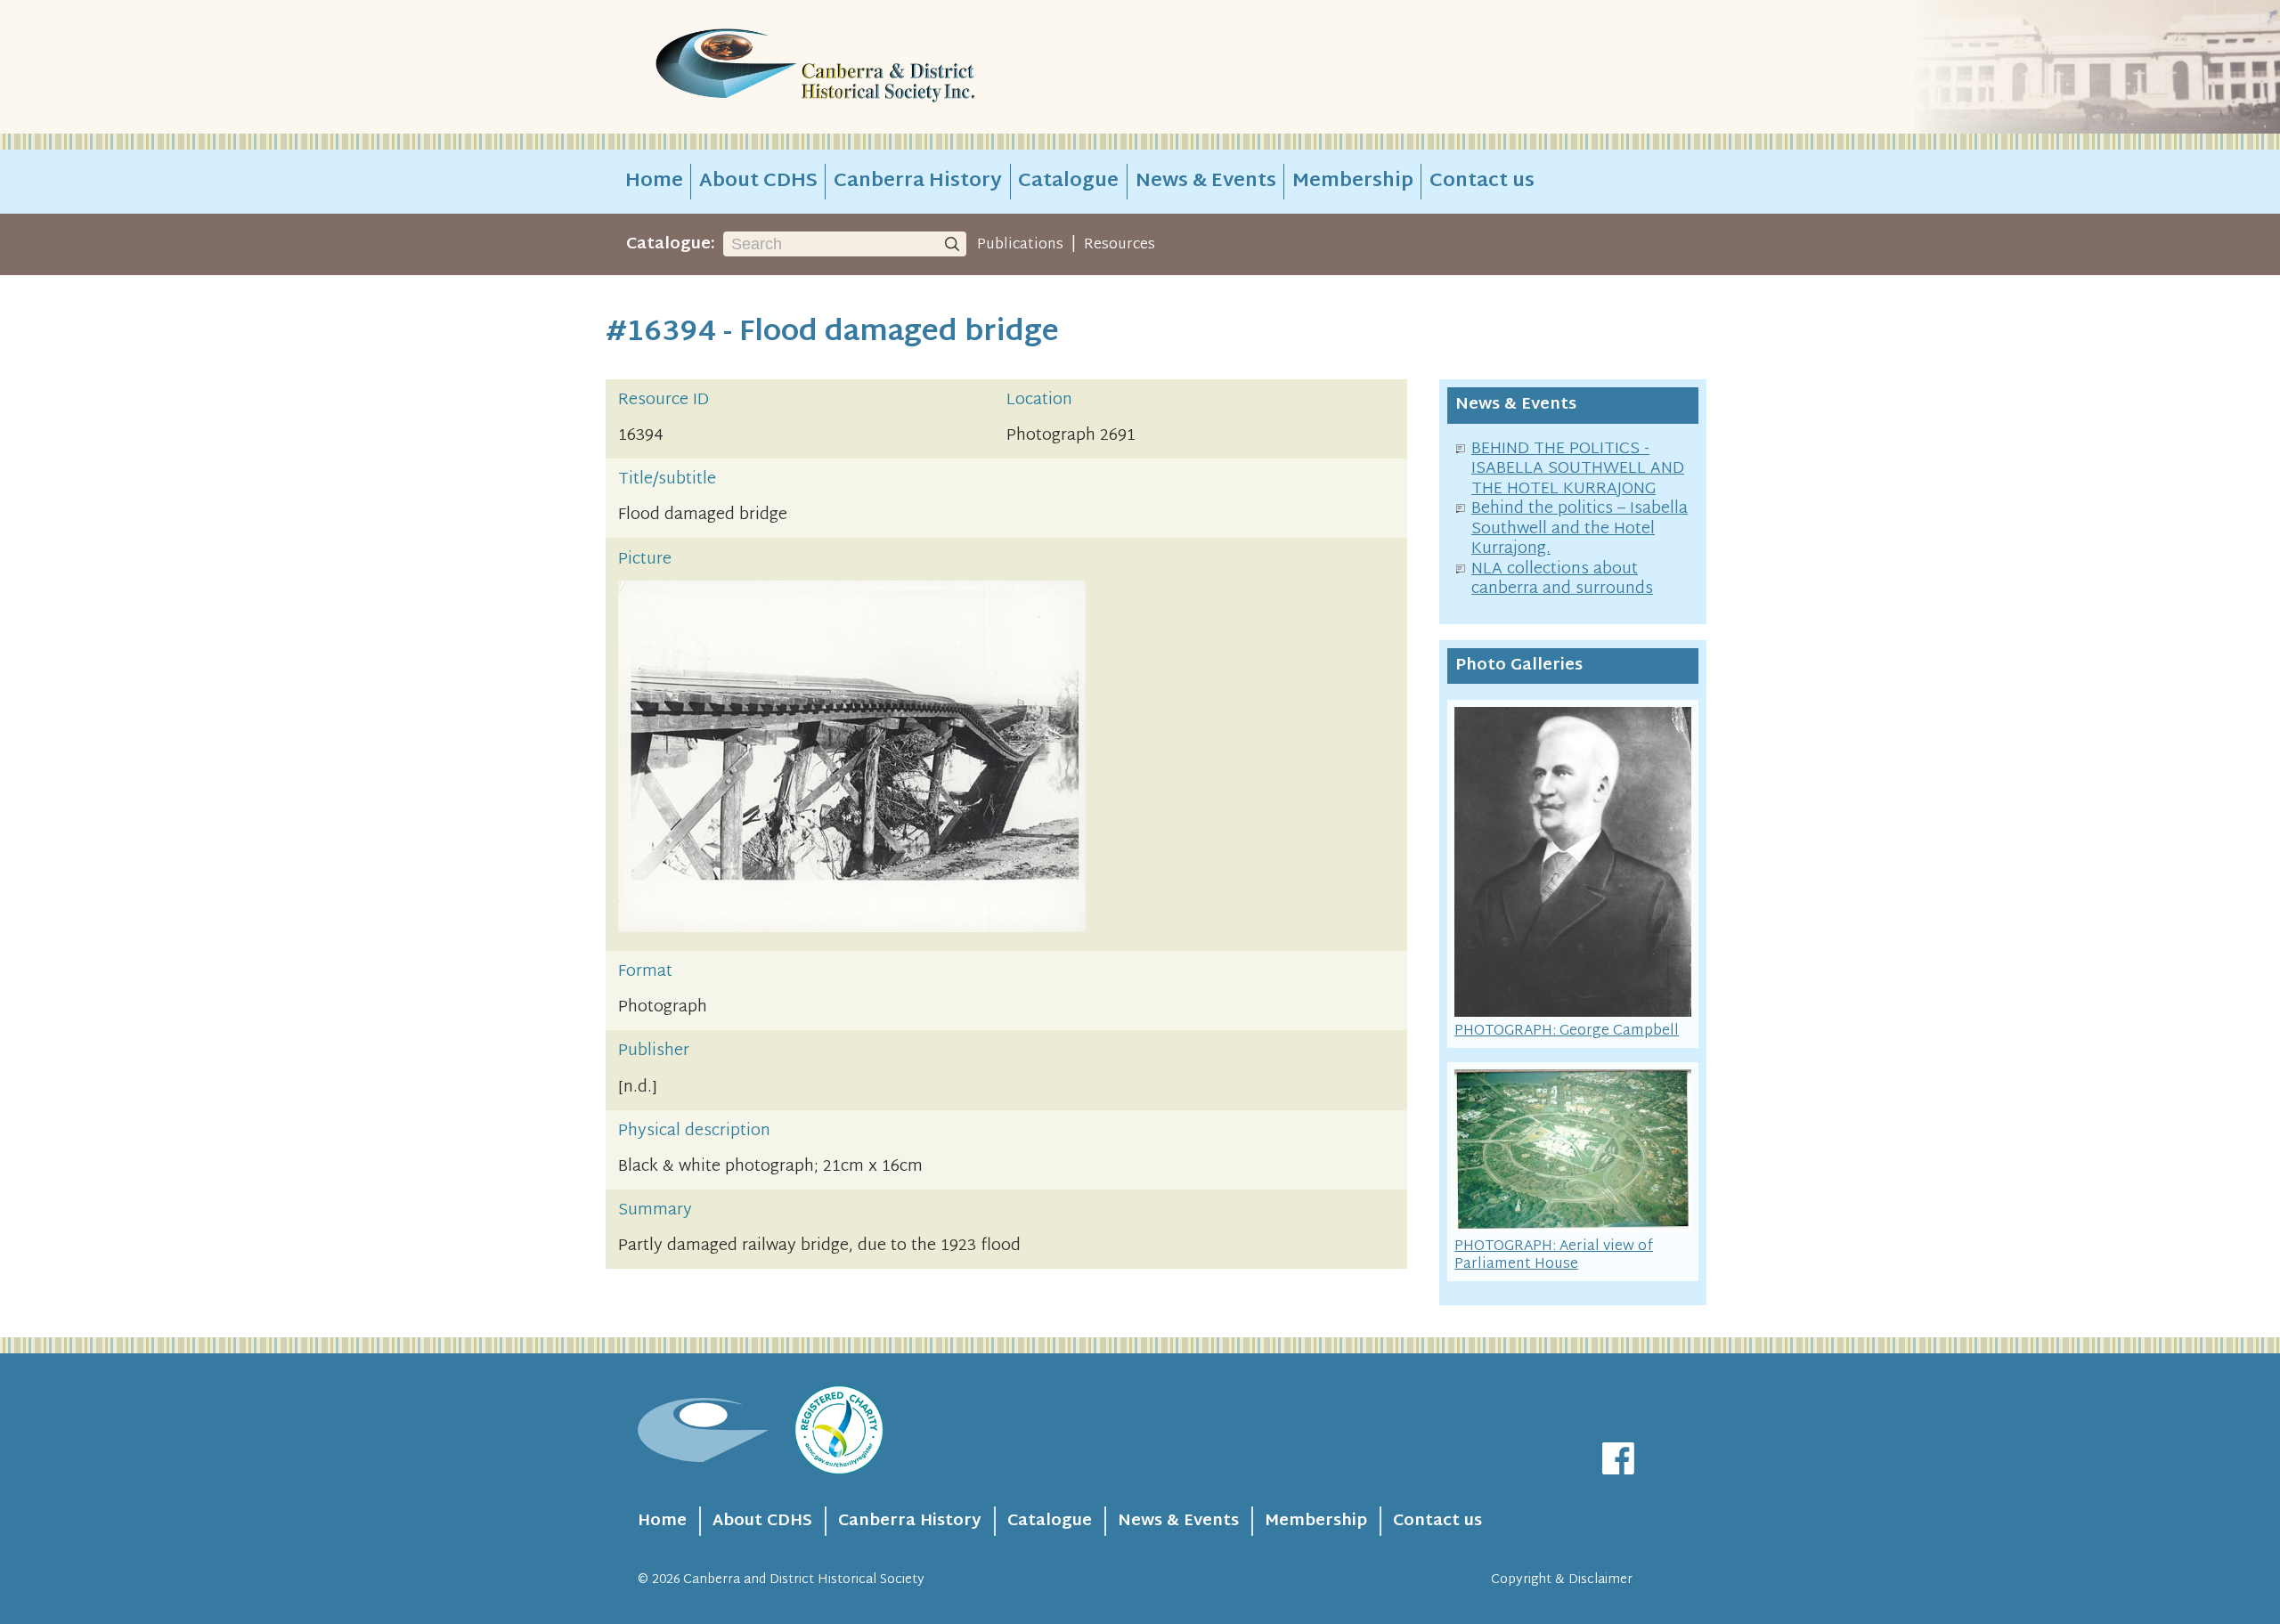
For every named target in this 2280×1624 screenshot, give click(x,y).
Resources (1120, 245)
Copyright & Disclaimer (1562, 1580)
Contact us (1482, 182)
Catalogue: (671, 244)
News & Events (1206, 182)
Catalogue (1068, 182)
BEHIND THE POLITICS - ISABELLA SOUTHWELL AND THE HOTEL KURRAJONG (1578, 469)
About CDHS (758, 182)
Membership (1353, 182)
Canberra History (918, 182)
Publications (1020, 245)
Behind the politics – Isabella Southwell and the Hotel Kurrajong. (1580, 529)
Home (654, 182)
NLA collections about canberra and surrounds (1562, 580)
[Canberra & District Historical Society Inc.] (878, 67)
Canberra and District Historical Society (804, 1580)
